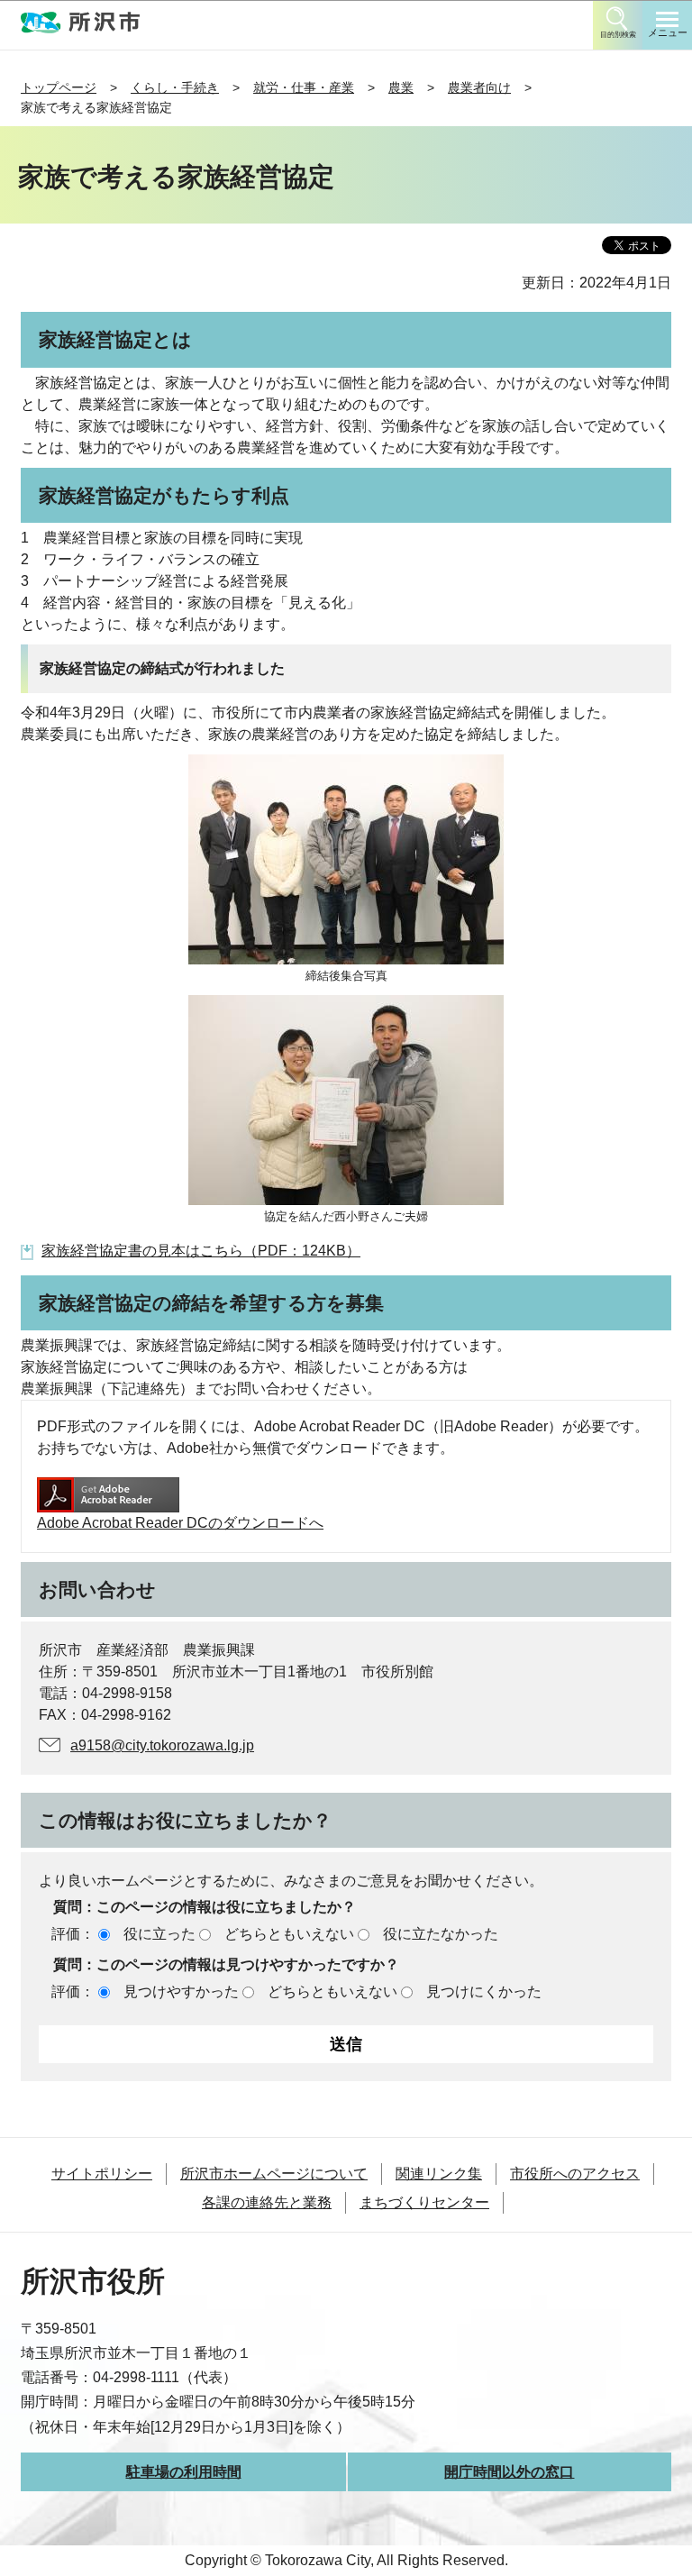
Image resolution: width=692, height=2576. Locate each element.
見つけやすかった (181, 1991)
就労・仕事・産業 (304, 87)
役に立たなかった (441, 1934)
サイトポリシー (102, 2174)
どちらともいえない (289, 1934)
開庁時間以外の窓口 (509, 2472)
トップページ (59, 87)
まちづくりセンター (424, 2202)
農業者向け (479, 87)
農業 (401, 87)
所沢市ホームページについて (274, 2174)
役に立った (159, 1934)
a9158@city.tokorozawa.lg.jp (162, 1745)
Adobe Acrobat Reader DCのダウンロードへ (180, 1523)
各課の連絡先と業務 (267, 2202)
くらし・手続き (175, 87)
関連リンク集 (439, 2174)
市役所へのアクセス (575, 2174)
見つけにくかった (484, 1991)
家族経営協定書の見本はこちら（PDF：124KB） (201, 1251)
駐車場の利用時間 (184, 2472)
